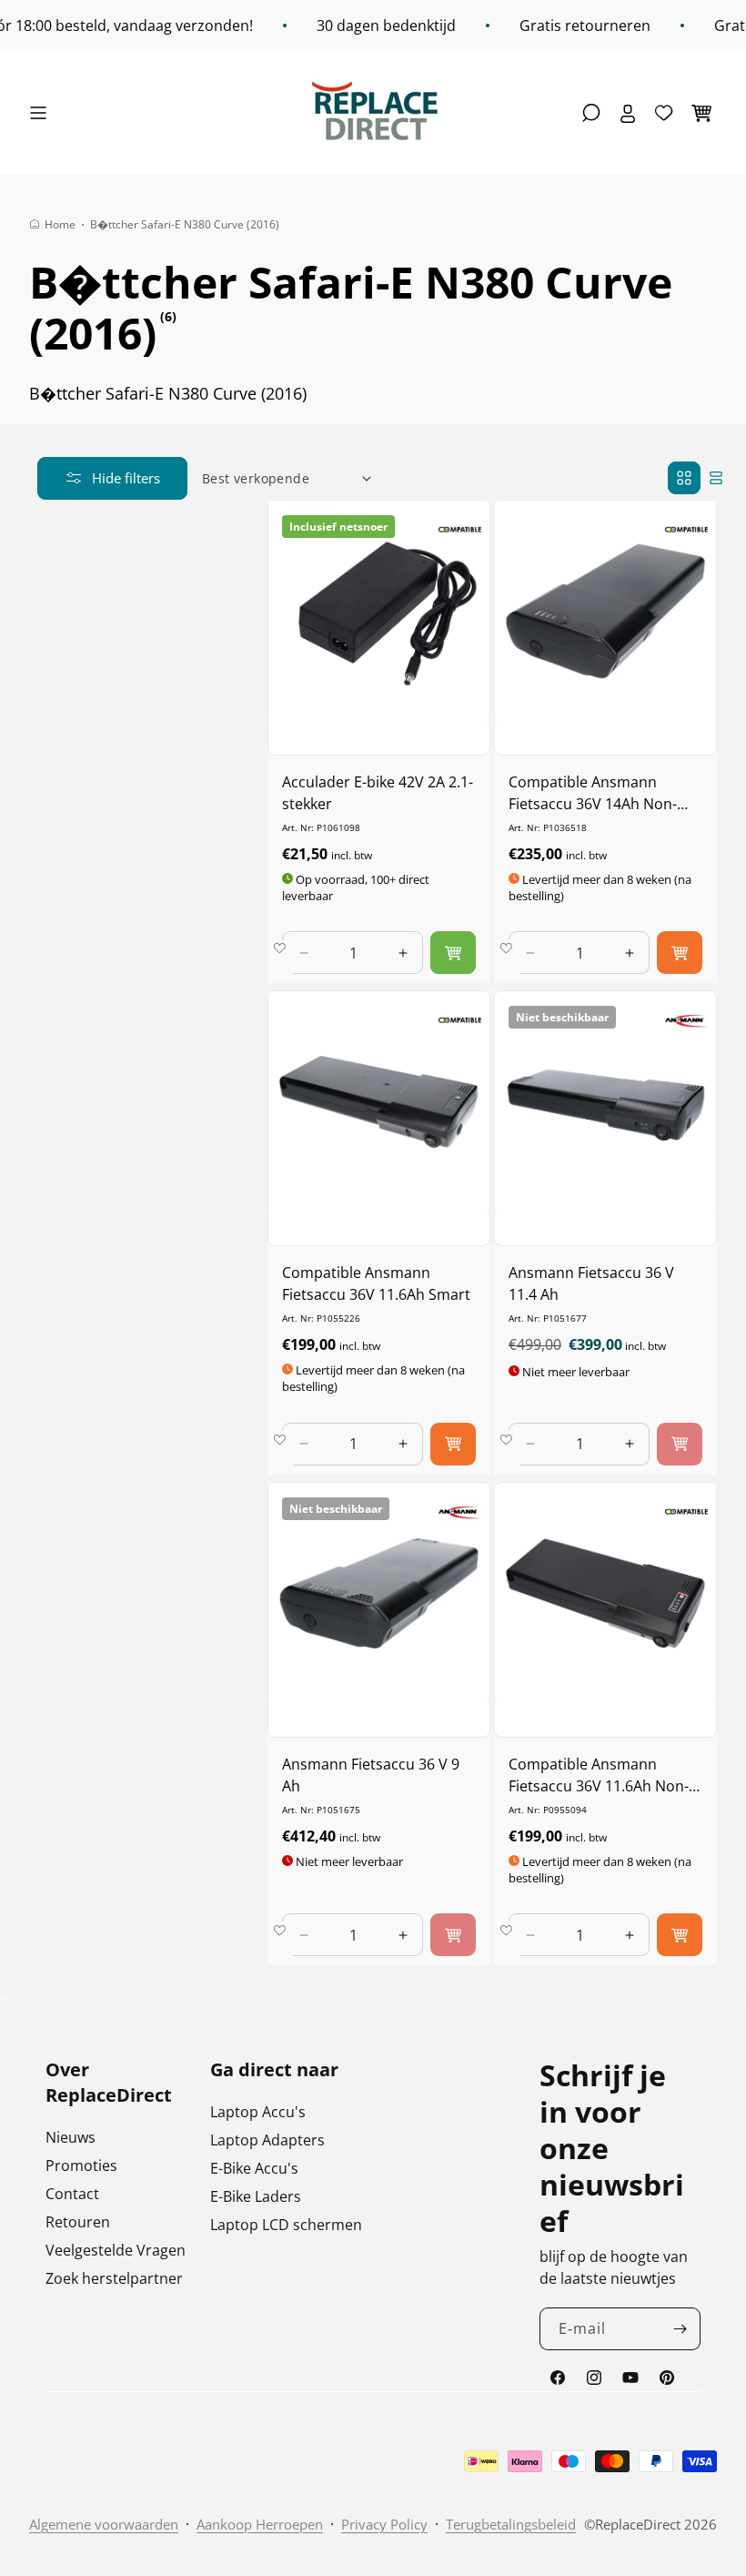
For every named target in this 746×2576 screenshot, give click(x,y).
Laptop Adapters (267, 2140)
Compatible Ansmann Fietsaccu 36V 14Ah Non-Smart (593, 793)
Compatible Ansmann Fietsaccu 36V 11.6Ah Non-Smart (599, 1775)
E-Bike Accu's (254, 2168)
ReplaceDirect (638, 2524)
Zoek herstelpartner (114, 2278)
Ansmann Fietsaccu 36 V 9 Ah (371, 1775)
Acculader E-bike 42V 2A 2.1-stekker (378, 793)
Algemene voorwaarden (104, 2524)
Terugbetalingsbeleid (511, 2524)
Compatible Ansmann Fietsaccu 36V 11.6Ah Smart (376, 1283)
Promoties (81, 2165)
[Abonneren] (680, 2329)
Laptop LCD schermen (286, 2225)
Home (60, 224)
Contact (72, 2194)
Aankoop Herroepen (260, 2524)
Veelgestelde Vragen (116, 2250)
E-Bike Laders (256, 2196)
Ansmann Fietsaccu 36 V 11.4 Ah (591, 1283)
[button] (43, 113)
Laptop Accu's (258, 2112)
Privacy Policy (384, 2524)
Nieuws (71, 2137)
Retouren (78, 2222)
